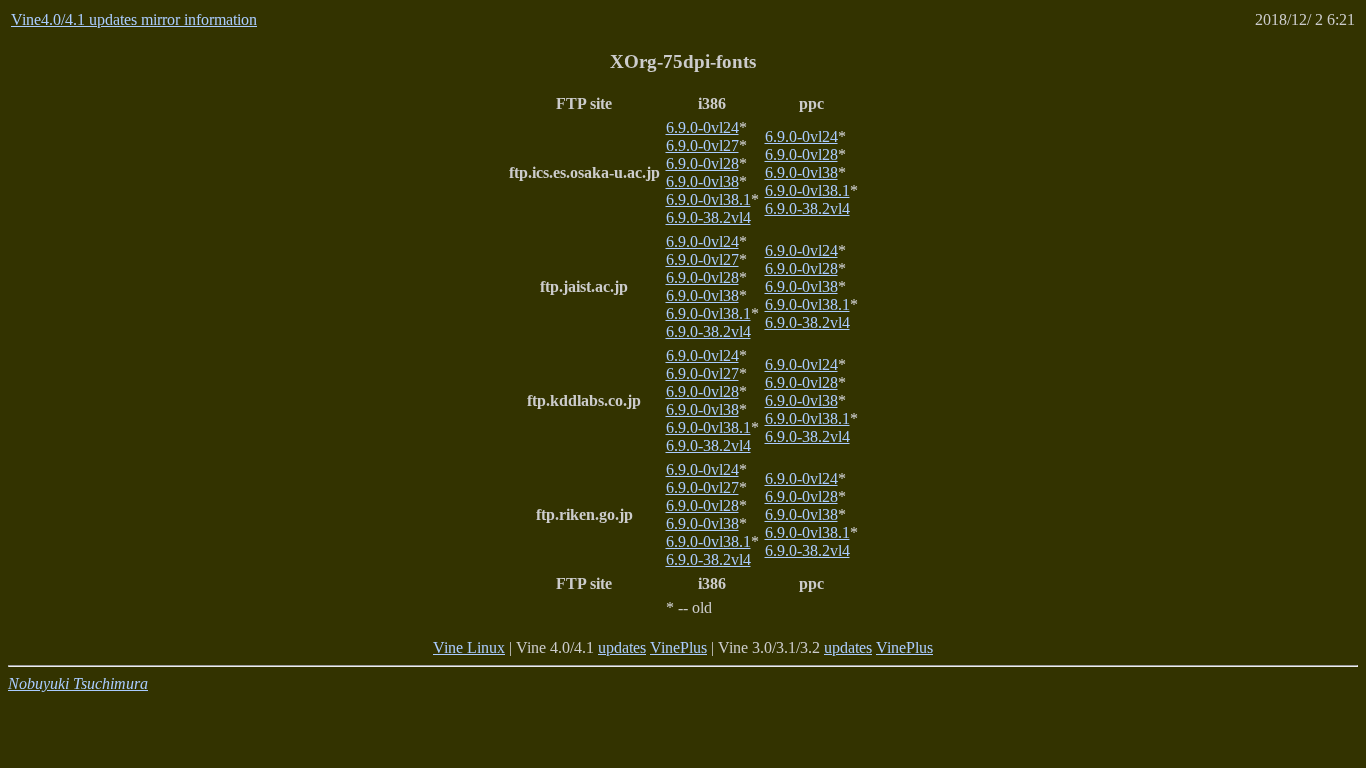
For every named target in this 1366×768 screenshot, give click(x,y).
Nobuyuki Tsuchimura (78, 683)
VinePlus (678, 647)
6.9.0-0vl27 (702, 145)
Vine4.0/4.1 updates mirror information (134, 19)
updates (622, 647)
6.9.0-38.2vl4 (708, 217)
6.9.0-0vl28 (702, 163)
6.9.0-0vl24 (702, 127)
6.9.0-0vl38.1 (708, 199)
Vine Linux (469, 647)
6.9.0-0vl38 (702, 181)
